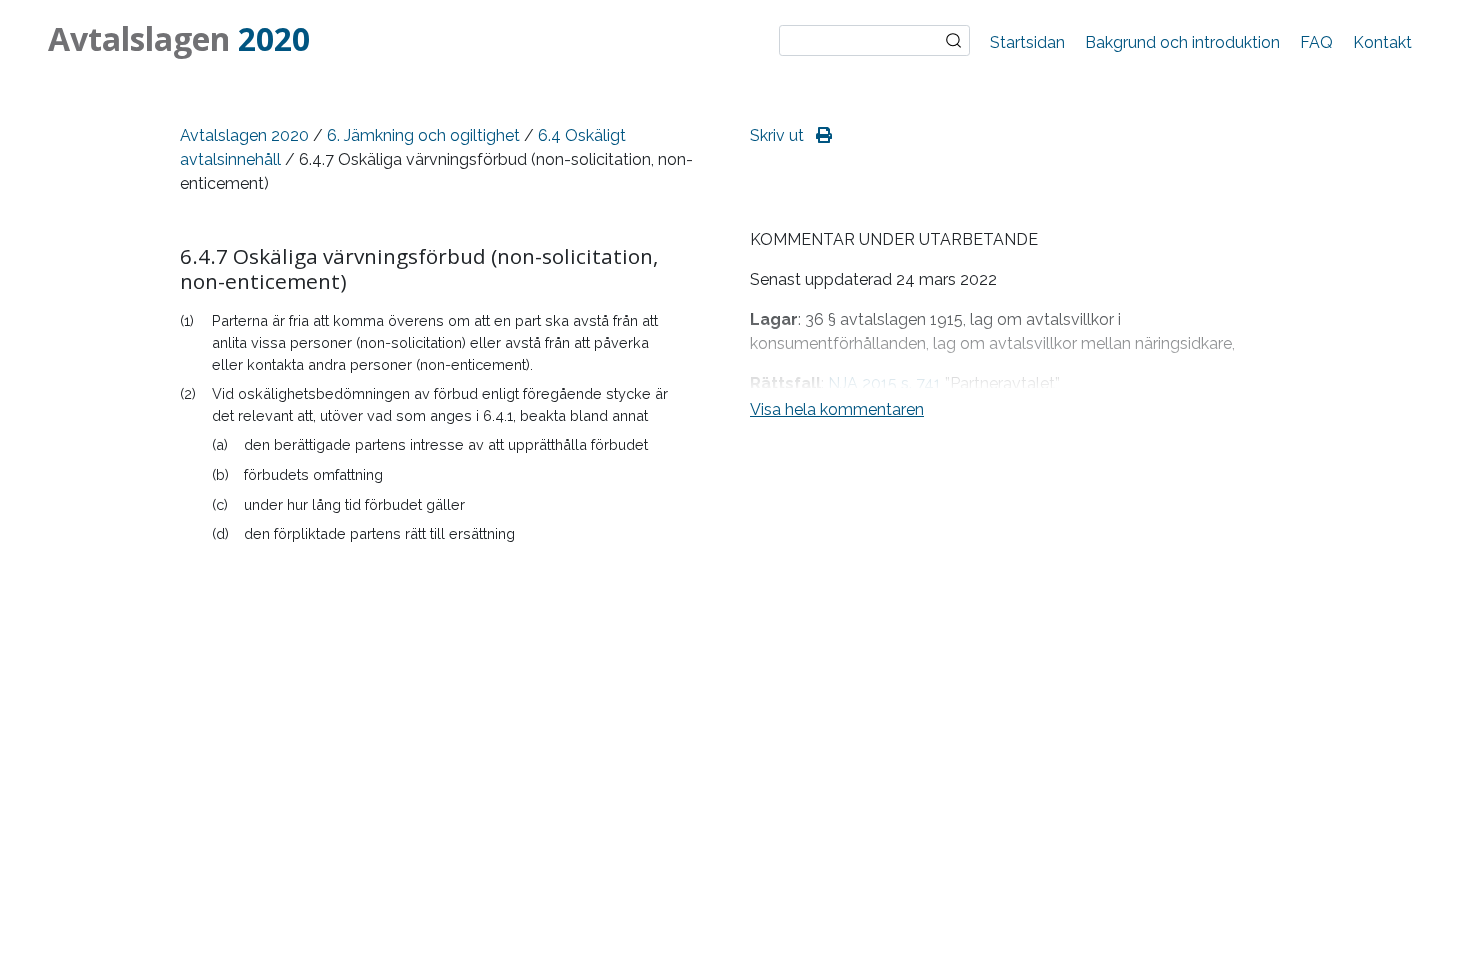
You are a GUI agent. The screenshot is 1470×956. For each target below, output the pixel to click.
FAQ (1316, 42)
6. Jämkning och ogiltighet (423, 135)
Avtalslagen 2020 (244, 135)
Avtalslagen (179, 38)
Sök (954, 41)
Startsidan (1027, 42)
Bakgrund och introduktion (1182, 42)
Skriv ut (779, 135)
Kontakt (1382, 42)
